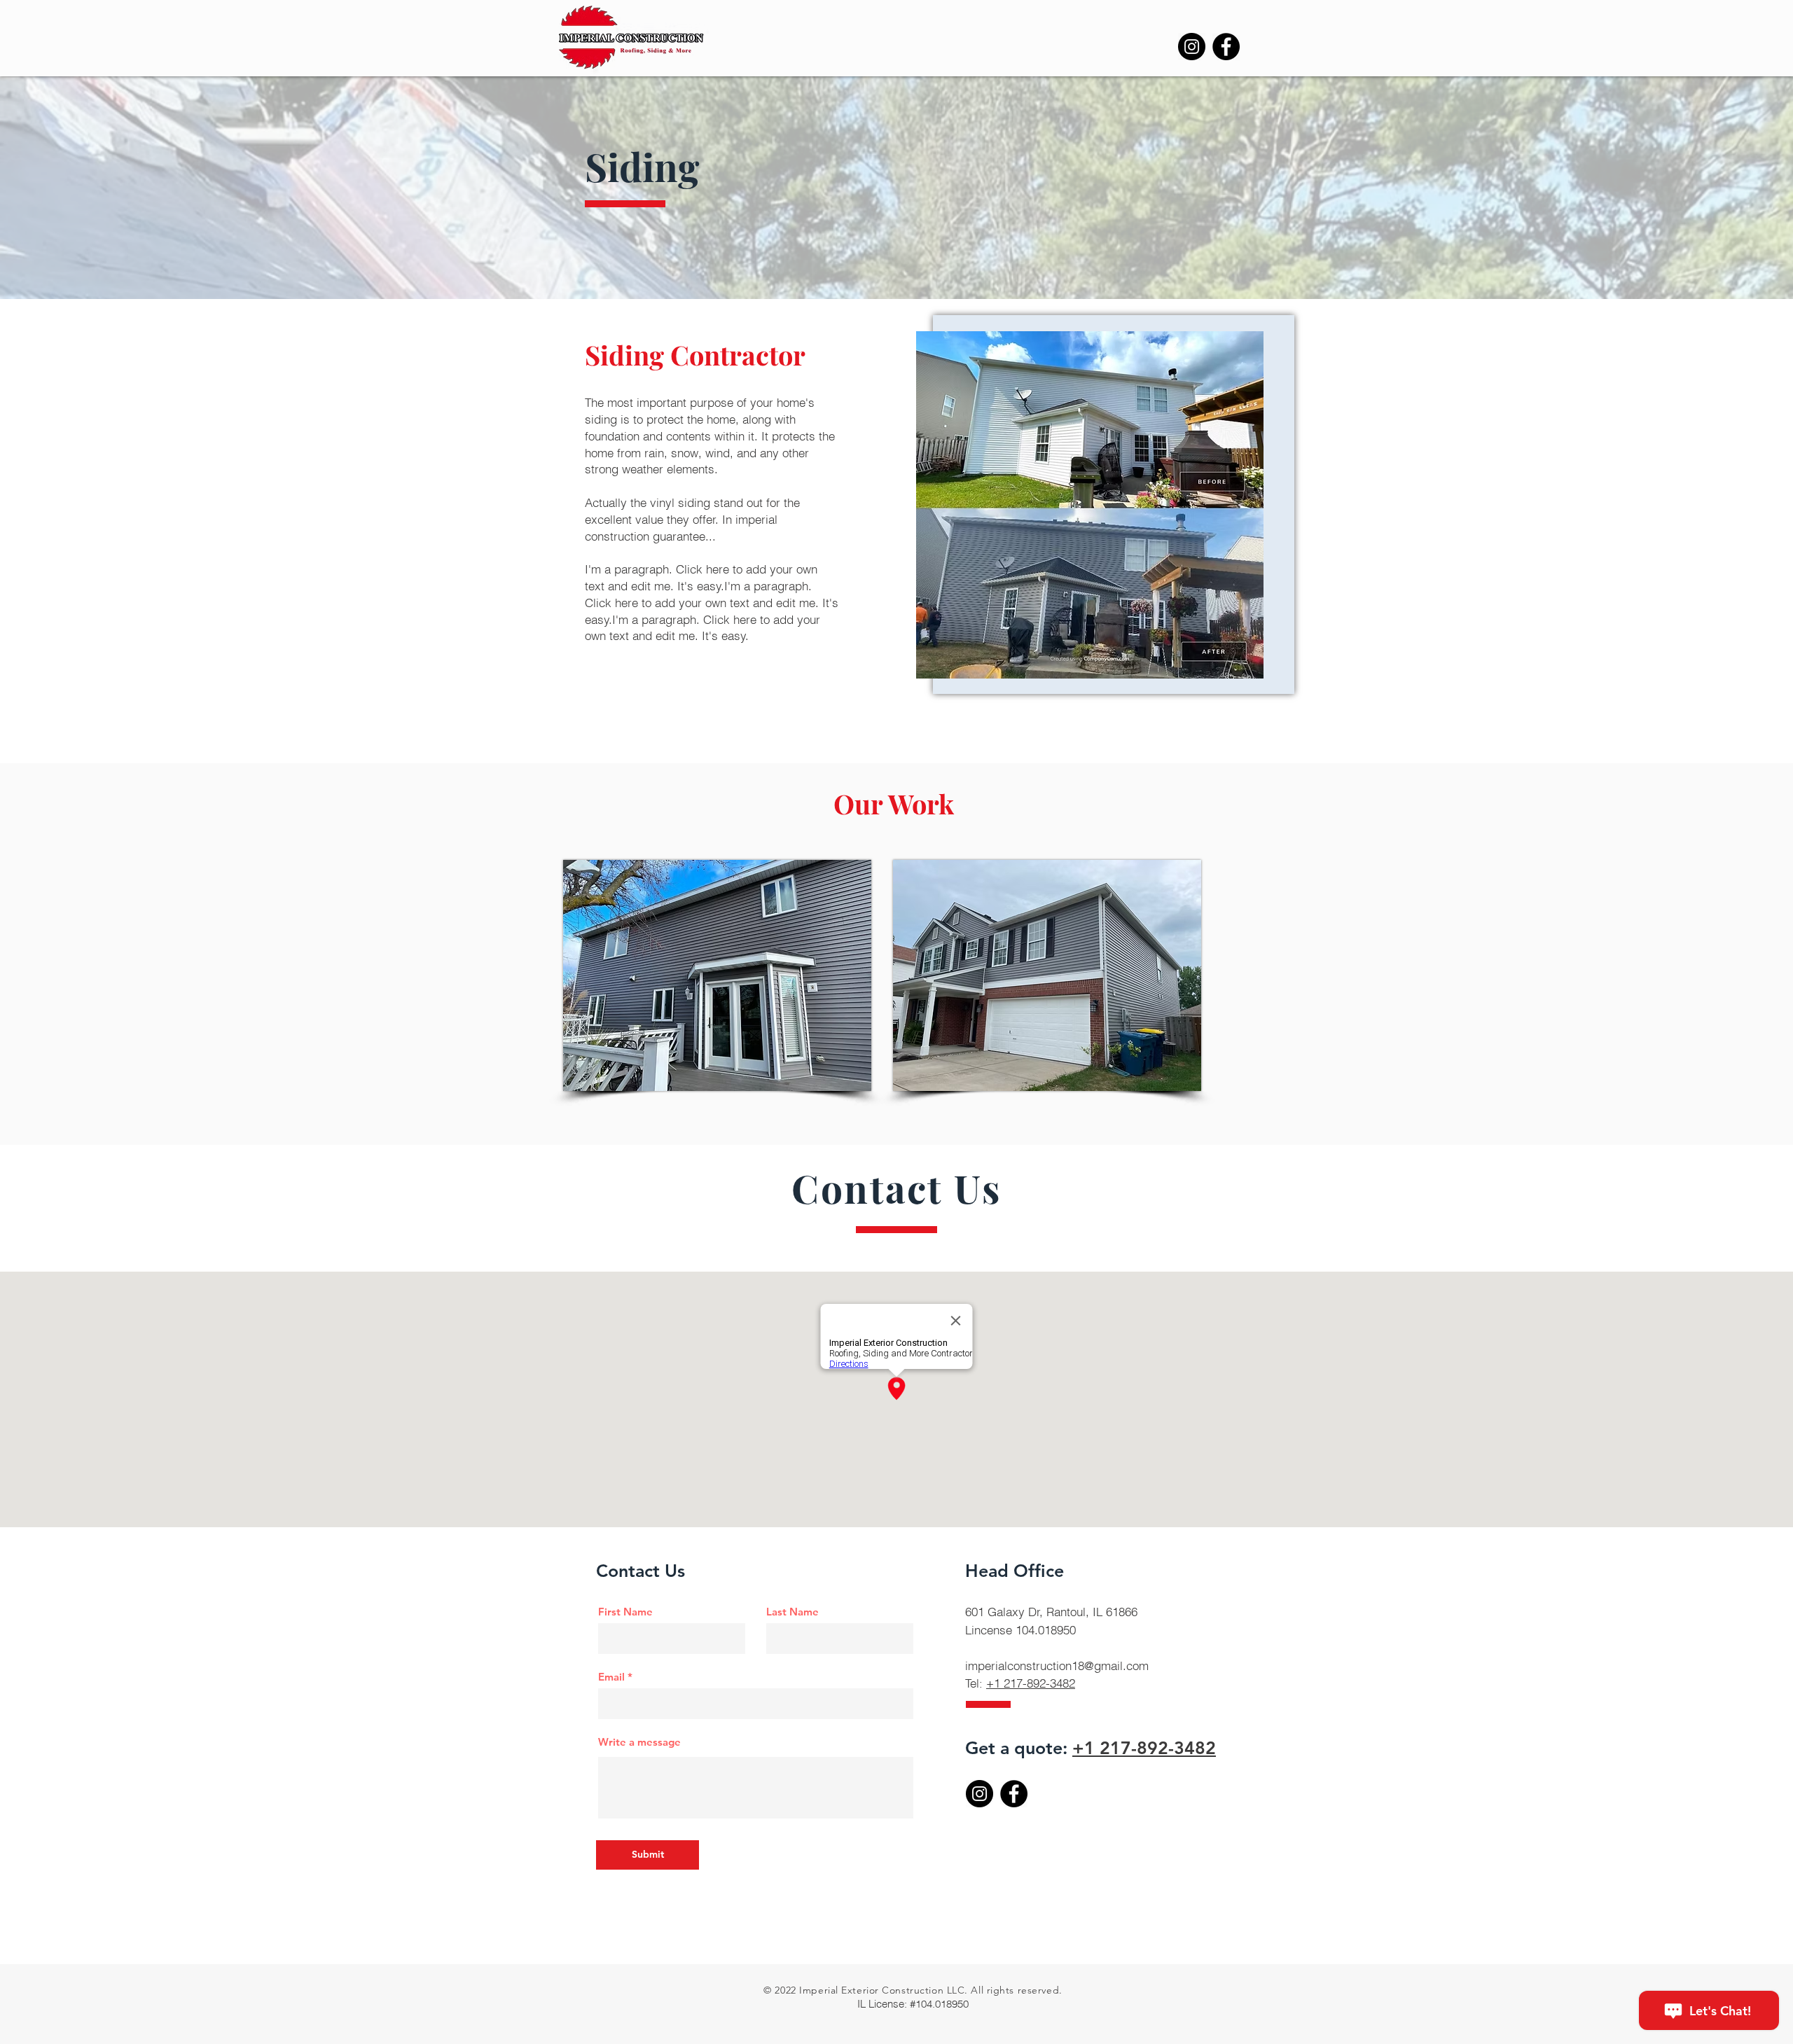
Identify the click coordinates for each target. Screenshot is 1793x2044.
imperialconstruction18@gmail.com (1057, 1666)
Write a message (639, 1742)
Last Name (792, 1612)
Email (611, 1677)
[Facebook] (1226, 47)
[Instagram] (1192, 47)
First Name (625, 1612)
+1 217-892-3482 (1031, 1683)
